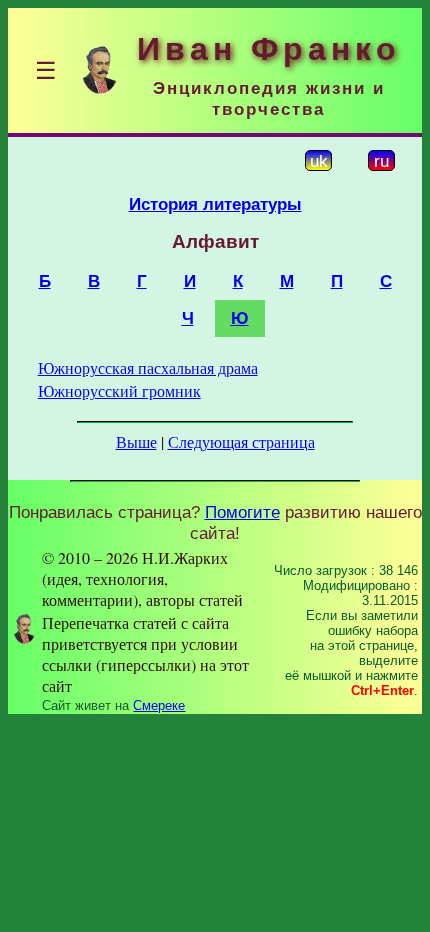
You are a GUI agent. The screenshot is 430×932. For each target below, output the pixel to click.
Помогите (242, 512)
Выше (136, 441)
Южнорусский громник (119, 390)
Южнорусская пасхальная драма (148, 367)
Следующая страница (241, 441)
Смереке (159, 705)
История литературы (215, 204)
